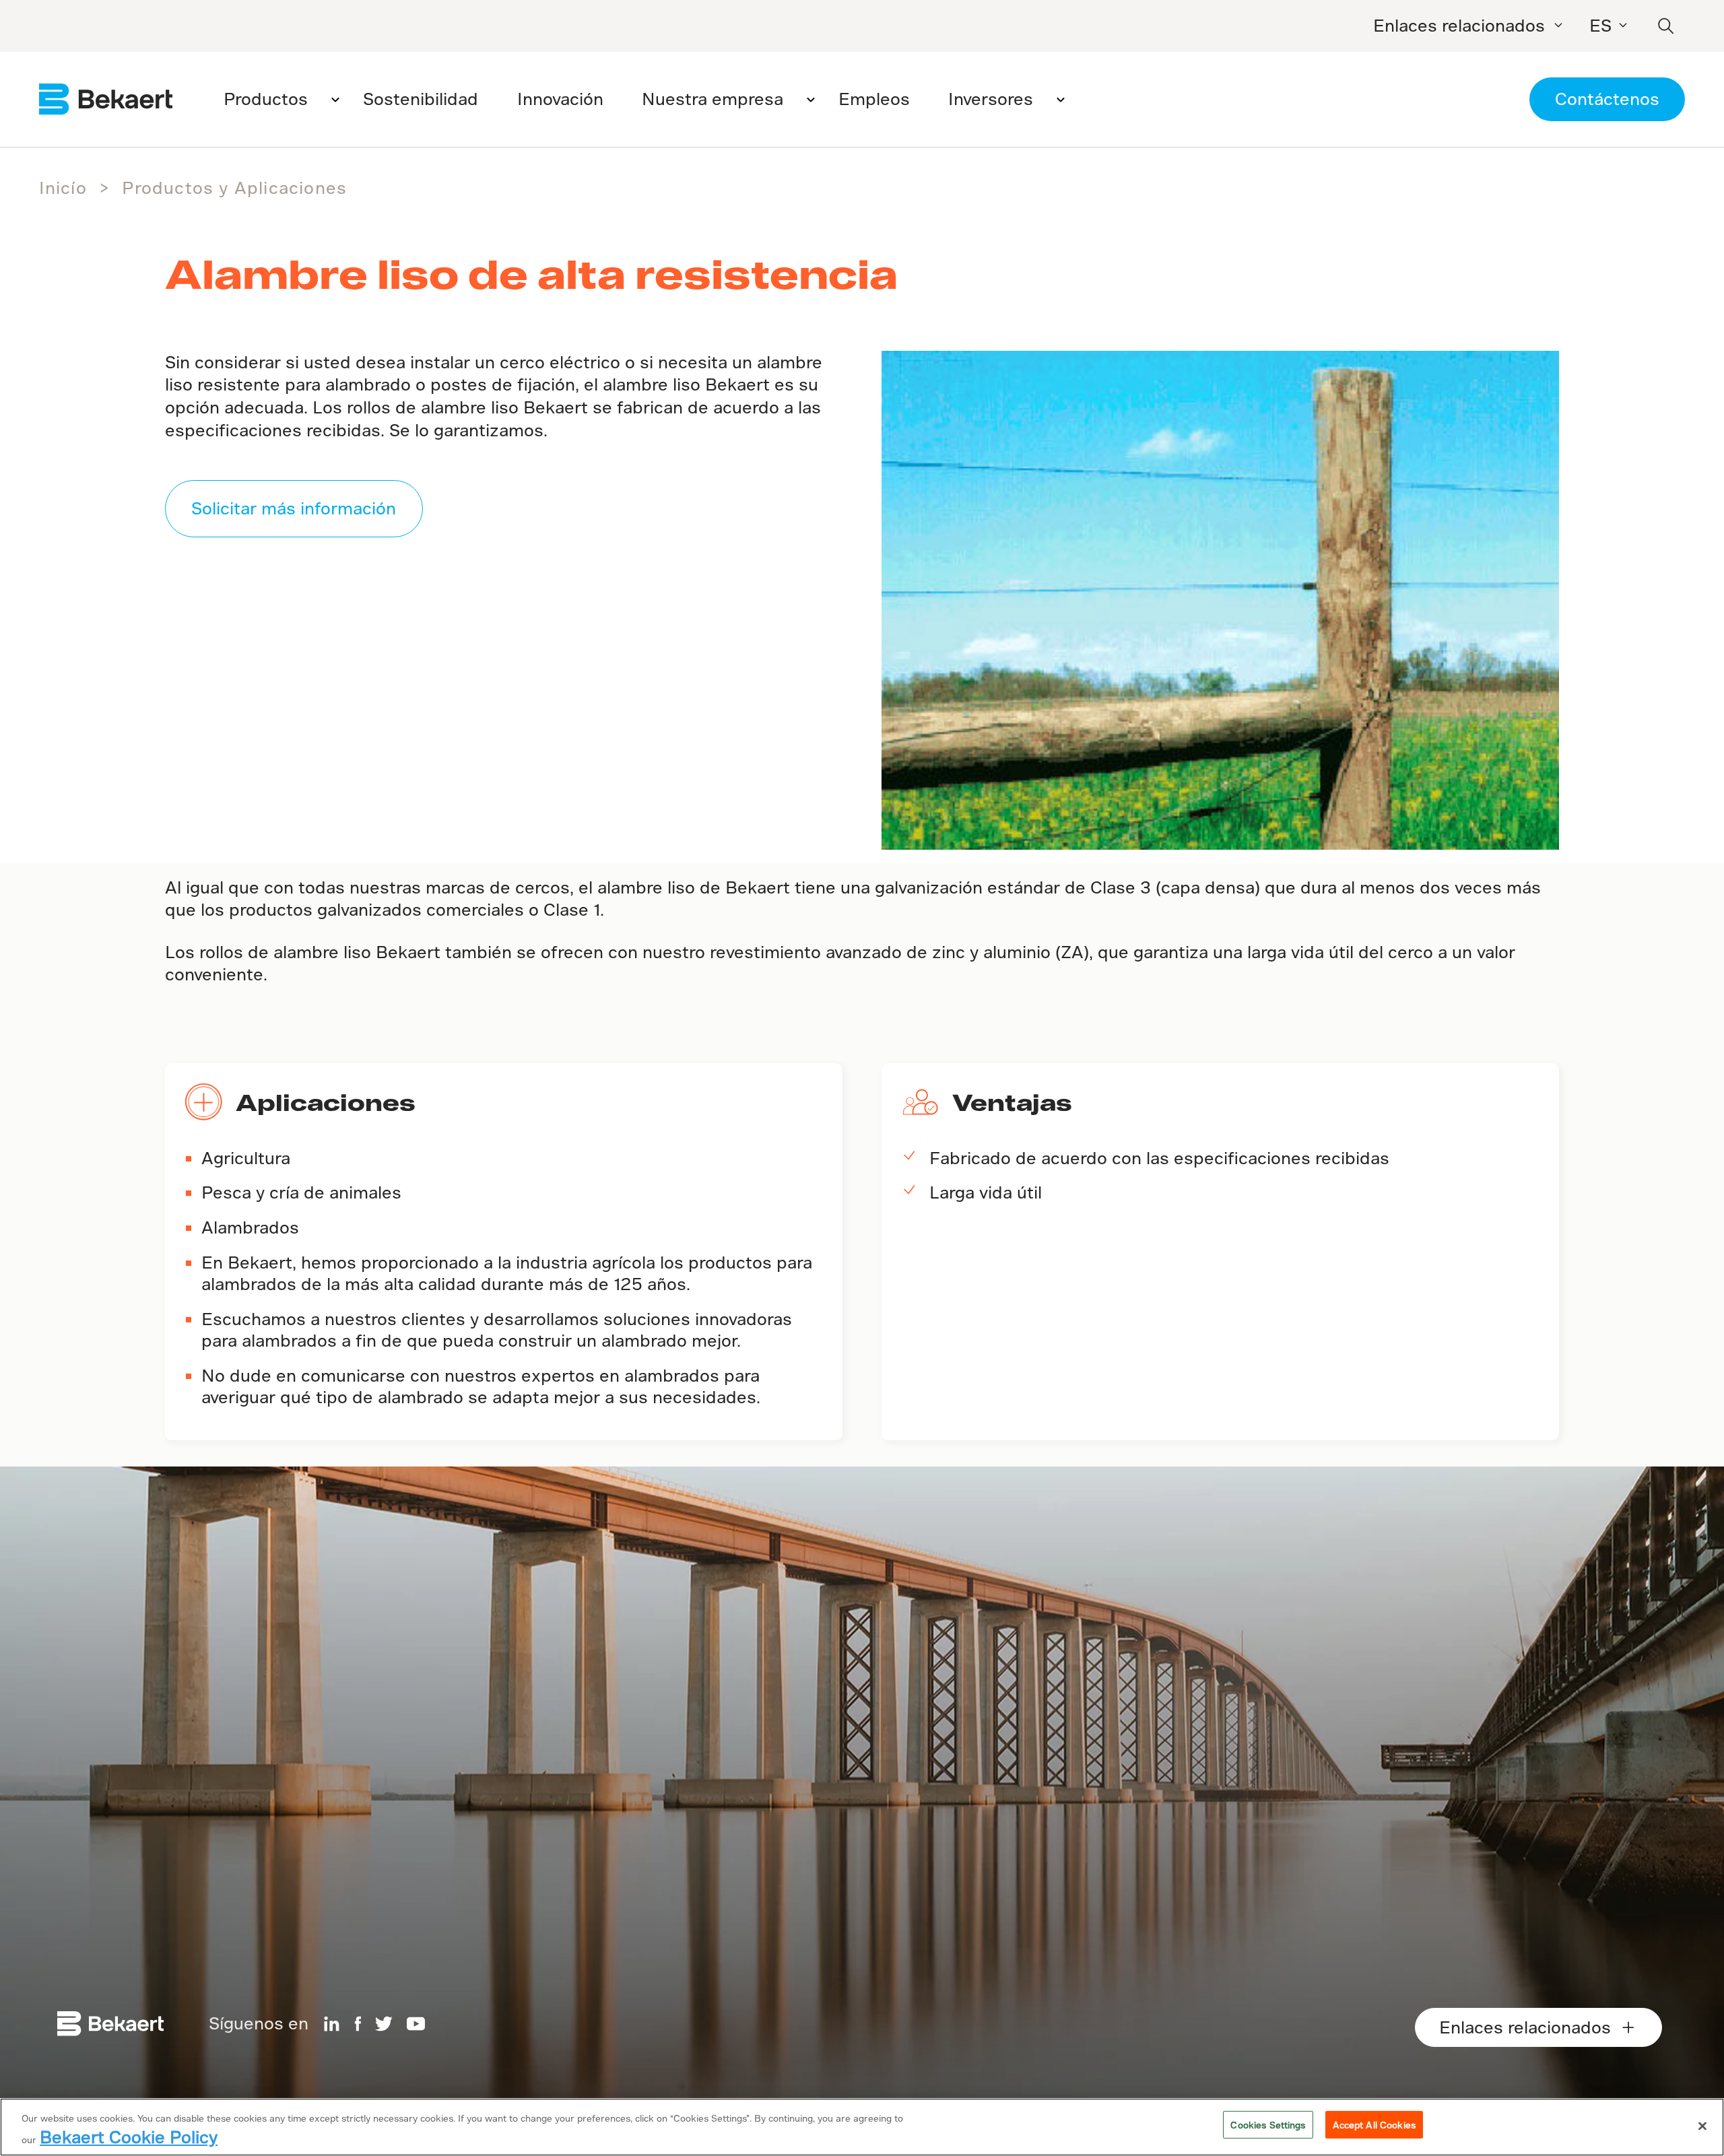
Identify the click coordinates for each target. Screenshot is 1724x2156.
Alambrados (250, 1227)
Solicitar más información (294, 508)
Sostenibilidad (421, 99)
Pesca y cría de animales (301, 1192)
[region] (862, 2127)
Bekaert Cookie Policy (129, 2137)
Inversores (991, 99)
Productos (266, 99)
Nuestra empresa (712, 99)
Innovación (560, 99)
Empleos (874, 99)
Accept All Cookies (1374, 2125)
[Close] (1702, 2126)
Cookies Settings (1268, 2125)
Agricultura (246, 1158)
